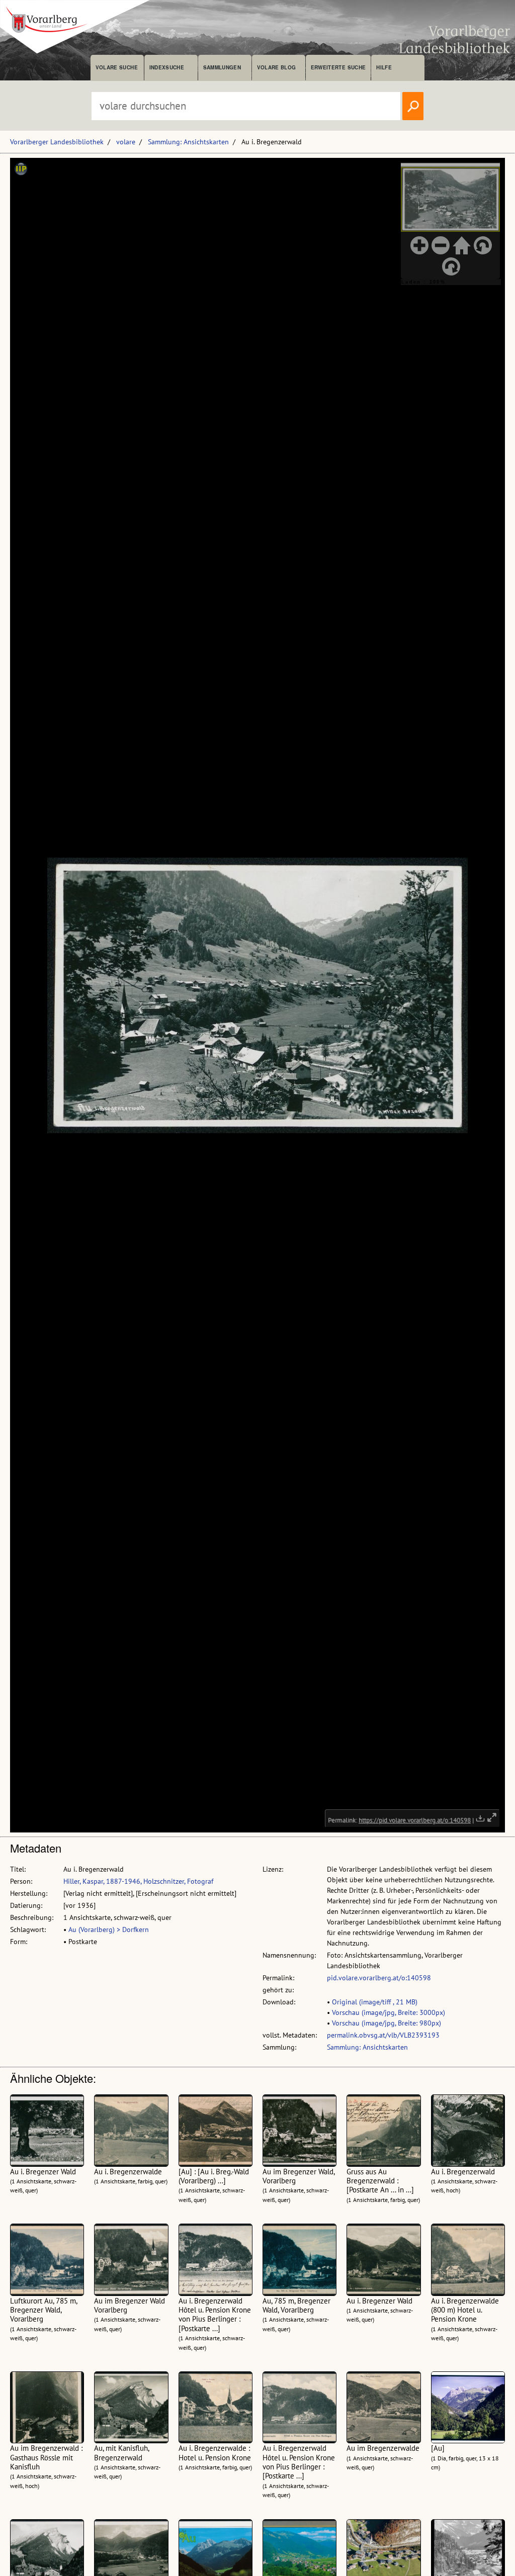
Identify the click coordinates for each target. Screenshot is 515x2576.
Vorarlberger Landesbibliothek (57, 142)
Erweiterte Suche (338, 67)
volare (126, 142)
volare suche (117, 67)
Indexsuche (167, 67)
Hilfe (384, 67)
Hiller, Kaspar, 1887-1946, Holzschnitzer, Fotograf (138, 1881)
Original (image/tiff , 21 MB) (375, 2002)
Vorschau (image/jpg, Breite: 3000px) (389, 2012)
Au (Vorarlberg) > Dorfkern (109, 1929)
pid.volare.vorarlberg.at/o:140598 (379, 1978)
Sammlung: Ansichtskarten (188, 142)
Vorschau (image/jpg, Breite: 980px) (387, 2023)
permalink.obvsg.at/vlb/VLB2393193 (383, 2035)
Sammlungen (222, 67)
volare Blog (277, 67)
